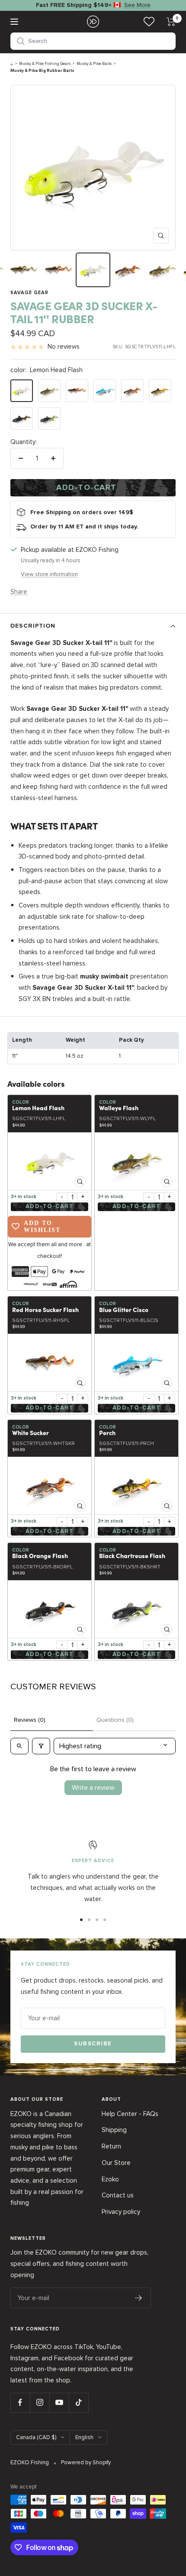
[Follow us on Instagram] (40, 2403)
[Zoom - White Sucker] (50, 1486)
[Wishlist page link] (149, 21)
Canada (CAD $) (36, 2437)
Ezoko (110, 2179)
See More (137, 5)
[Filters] (41, 1746)
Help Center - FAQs (130, 2114)
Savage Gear (29, 293)
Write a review (93, 1788)
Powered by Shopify (86, 2463)
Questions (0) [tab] (115, 1720)
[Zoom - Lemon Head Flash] (50, 1161)
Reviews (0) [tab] (30, 1720)
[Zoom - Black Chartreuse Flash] (136, 1609)
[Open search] (19, 1746)
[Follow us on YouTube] (59, 2403)
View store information (49, 574)
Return (111, 2146)
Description (33, 626)
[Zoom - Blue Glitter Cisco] (136, 1363)
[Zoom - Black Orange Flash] (50, 1609)
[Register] (139, 2298)
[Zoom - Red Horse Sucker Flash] (50, 1363)
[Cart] (171, 22)
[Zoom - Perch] (136, 1486)
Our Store (116, 2163)
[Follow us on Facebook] (20, 2403)
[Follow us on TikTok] (79, 2403)
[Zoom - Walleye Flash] (136, 1161)
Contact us (118, 2195)
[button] (93, 41)
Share (19, 592)
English (84, 2437)
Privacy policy (121, 2212)
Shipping (114, 2130)
